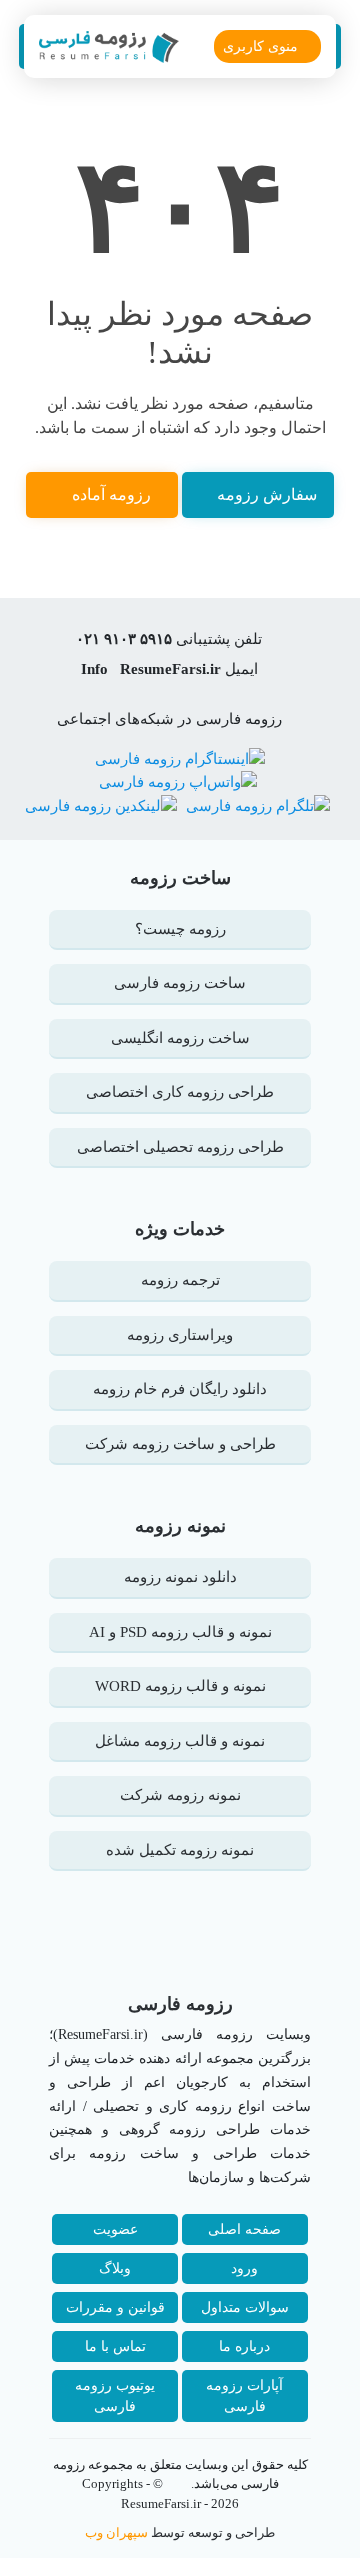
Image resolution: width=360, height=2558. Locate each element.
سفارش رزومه (267, 494)
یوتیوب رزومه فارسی (115, 2396)
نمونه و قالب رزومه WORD (180, 1686)
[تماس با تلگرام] (256, 805)
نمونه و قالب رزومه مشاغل (180, 1741)
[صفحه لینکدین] (101, 805)
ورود (244, 2268)
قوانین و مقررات (115, 2307)
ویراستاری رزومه (180, 1335)
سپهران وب (116, 2532)
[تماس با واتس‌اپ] (178, 781)
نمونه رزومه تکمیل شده (180, 1850)
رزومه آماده (111, 494)
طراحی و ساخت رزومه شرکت (180, 1444)
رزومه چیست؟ (180, 929)
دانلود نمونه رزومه (180, 1577)
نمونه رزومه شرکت (180, 1795)
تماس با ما (115, 2346)
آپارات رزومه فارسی (244, 2396)
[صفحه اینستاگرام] (180, 757)
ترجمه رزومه (180, 1280)
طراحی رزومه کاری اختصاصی (180, 1092)
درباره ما (244, 2346)
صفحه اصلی (244, 2229)
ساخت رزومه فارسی (180, 983)
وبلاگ (115, 2268)
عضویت (115, 2229)
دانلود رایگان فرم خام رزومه (180, 1389)
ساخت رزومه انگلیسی (180, 1038)
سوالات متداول (245, 2307)
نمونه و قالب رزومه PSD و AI (180, 1632)
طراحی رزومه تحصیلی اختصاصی (180, 1147)
